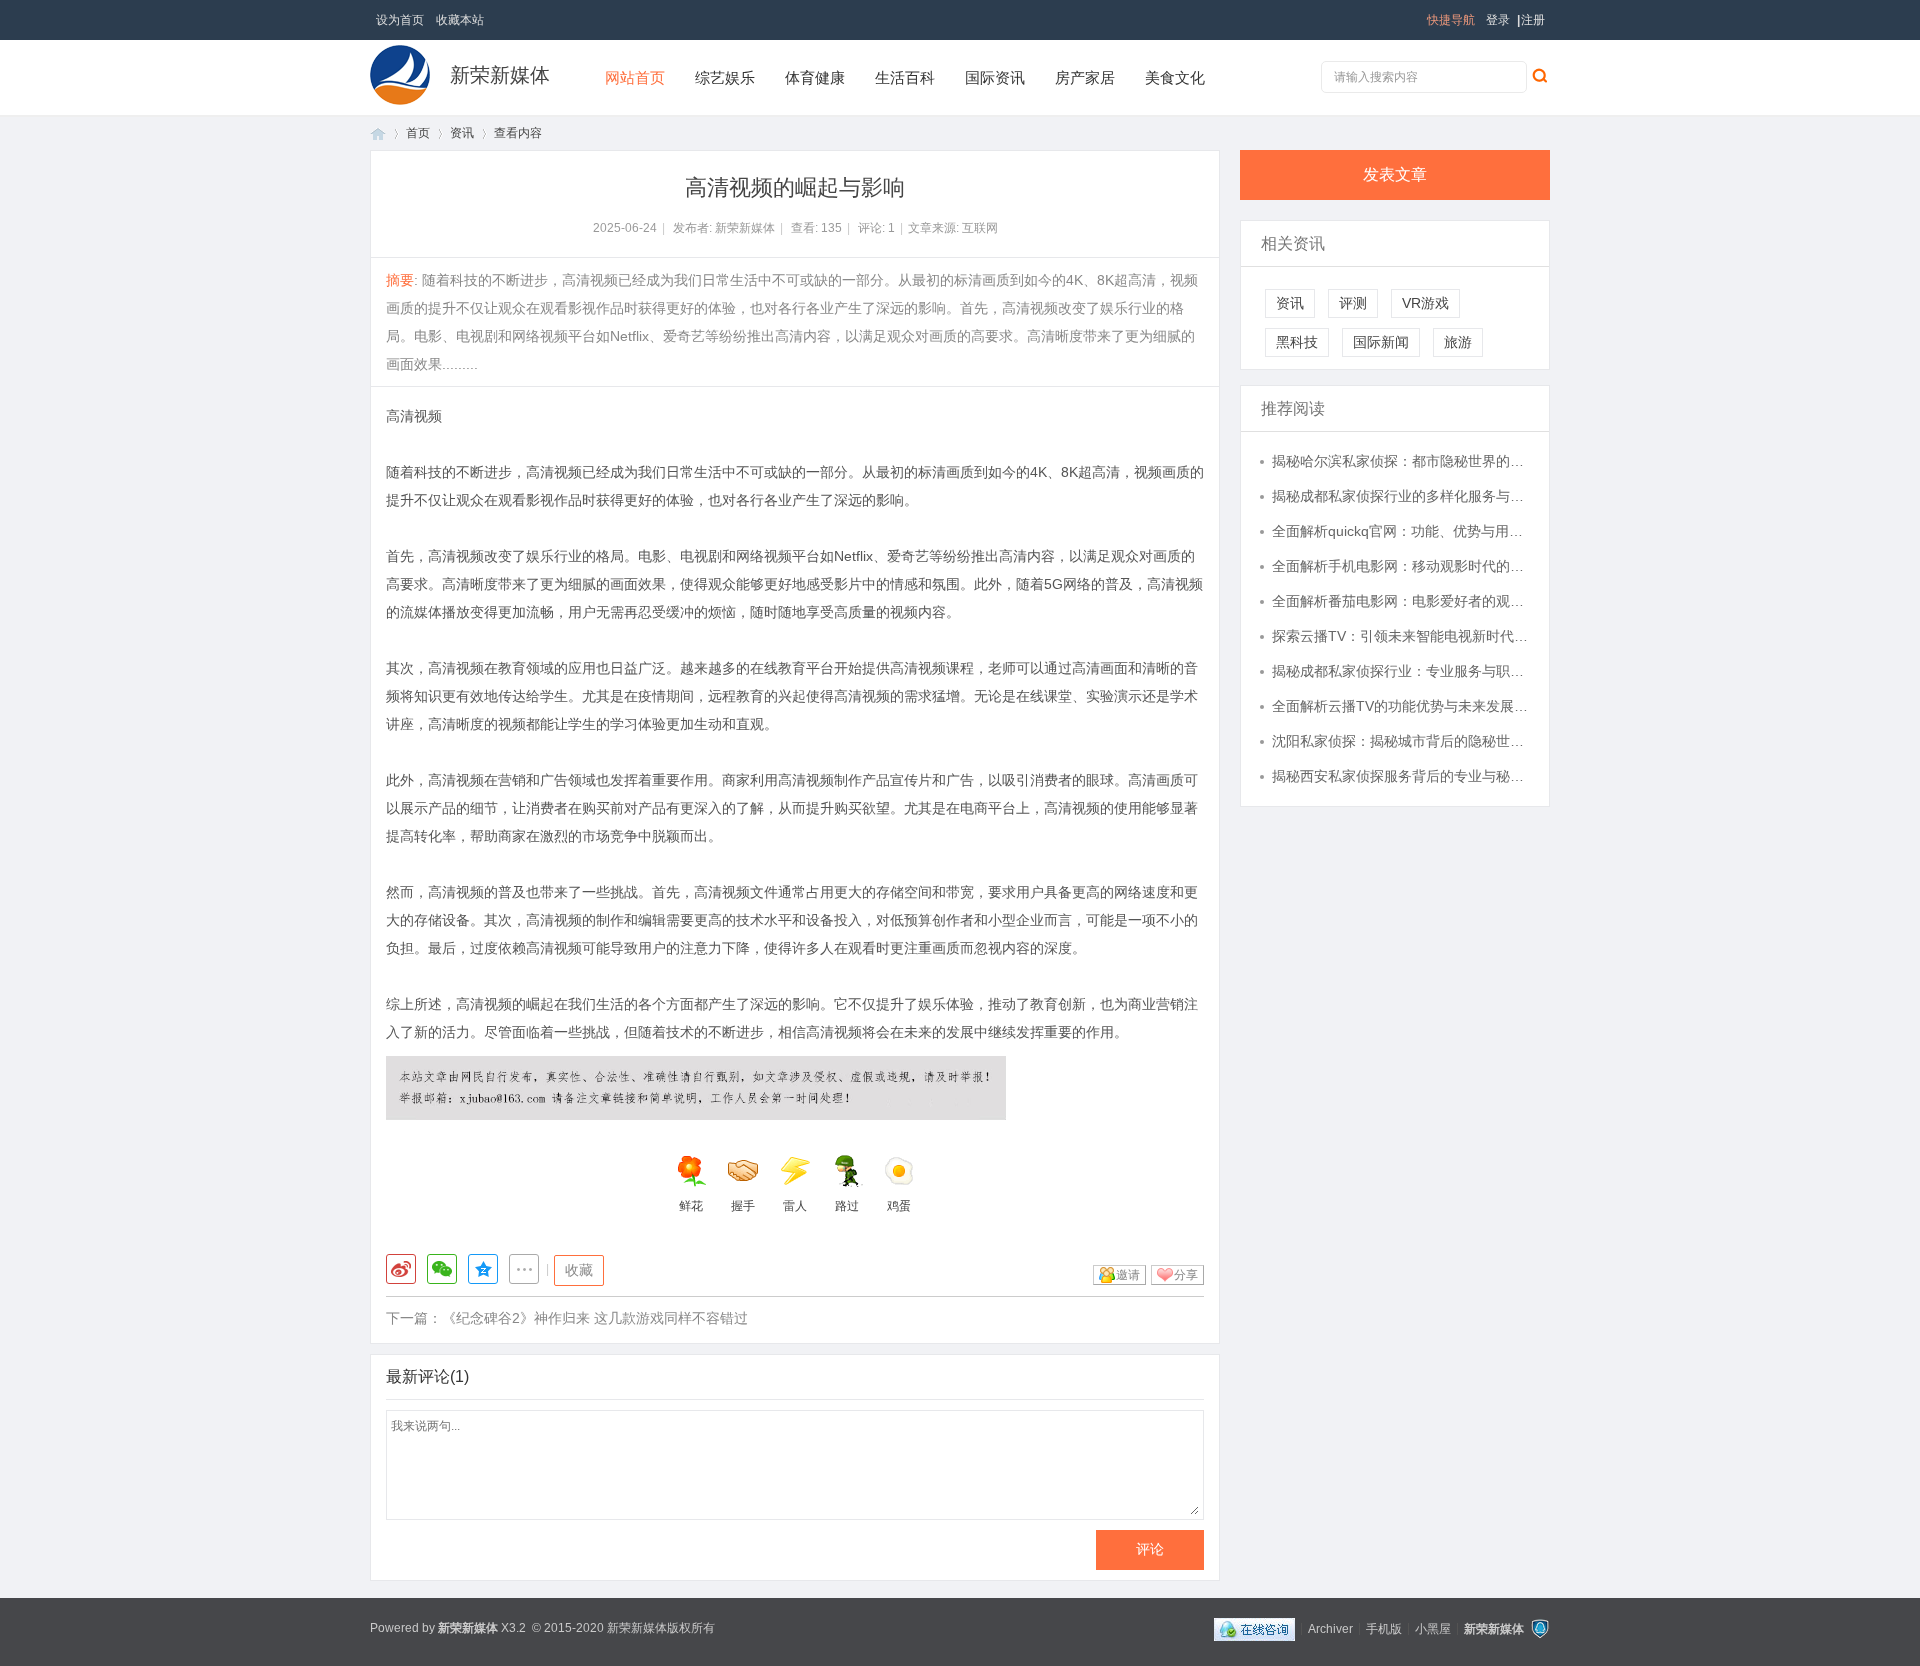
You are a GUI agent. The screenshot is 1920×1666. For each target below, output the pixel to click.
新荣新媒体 (500, 75)
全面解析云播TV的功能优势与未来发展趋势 (1401, 706)
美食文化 (1175, 77)
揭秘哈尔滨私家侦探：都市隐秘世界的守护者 (1401, 461)
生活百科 (905, 77)
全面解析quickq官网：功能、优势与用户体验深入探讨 (1401, 531)
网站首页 (635, 77)
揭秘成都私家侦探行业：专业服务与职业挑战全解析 (1401, 671)
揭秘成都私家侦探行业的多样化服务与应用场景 (1401, 496)
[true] (1539, 75)
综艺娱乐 (725, 77)
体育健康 (815, 77)
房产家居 (1085, 77)
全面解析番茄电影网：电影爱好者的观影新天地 (1401, 601)
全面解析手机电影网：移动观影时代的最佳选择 (1401, 566)
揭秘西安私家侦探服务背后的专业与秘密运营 (1401, 776)
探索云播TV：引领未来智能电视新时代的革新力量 (1401, 636)
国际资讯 (995, 77)
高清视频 (414, 416)
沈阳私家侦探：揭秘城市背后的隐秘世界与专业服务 (1401, 741)
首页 (378, 133)
